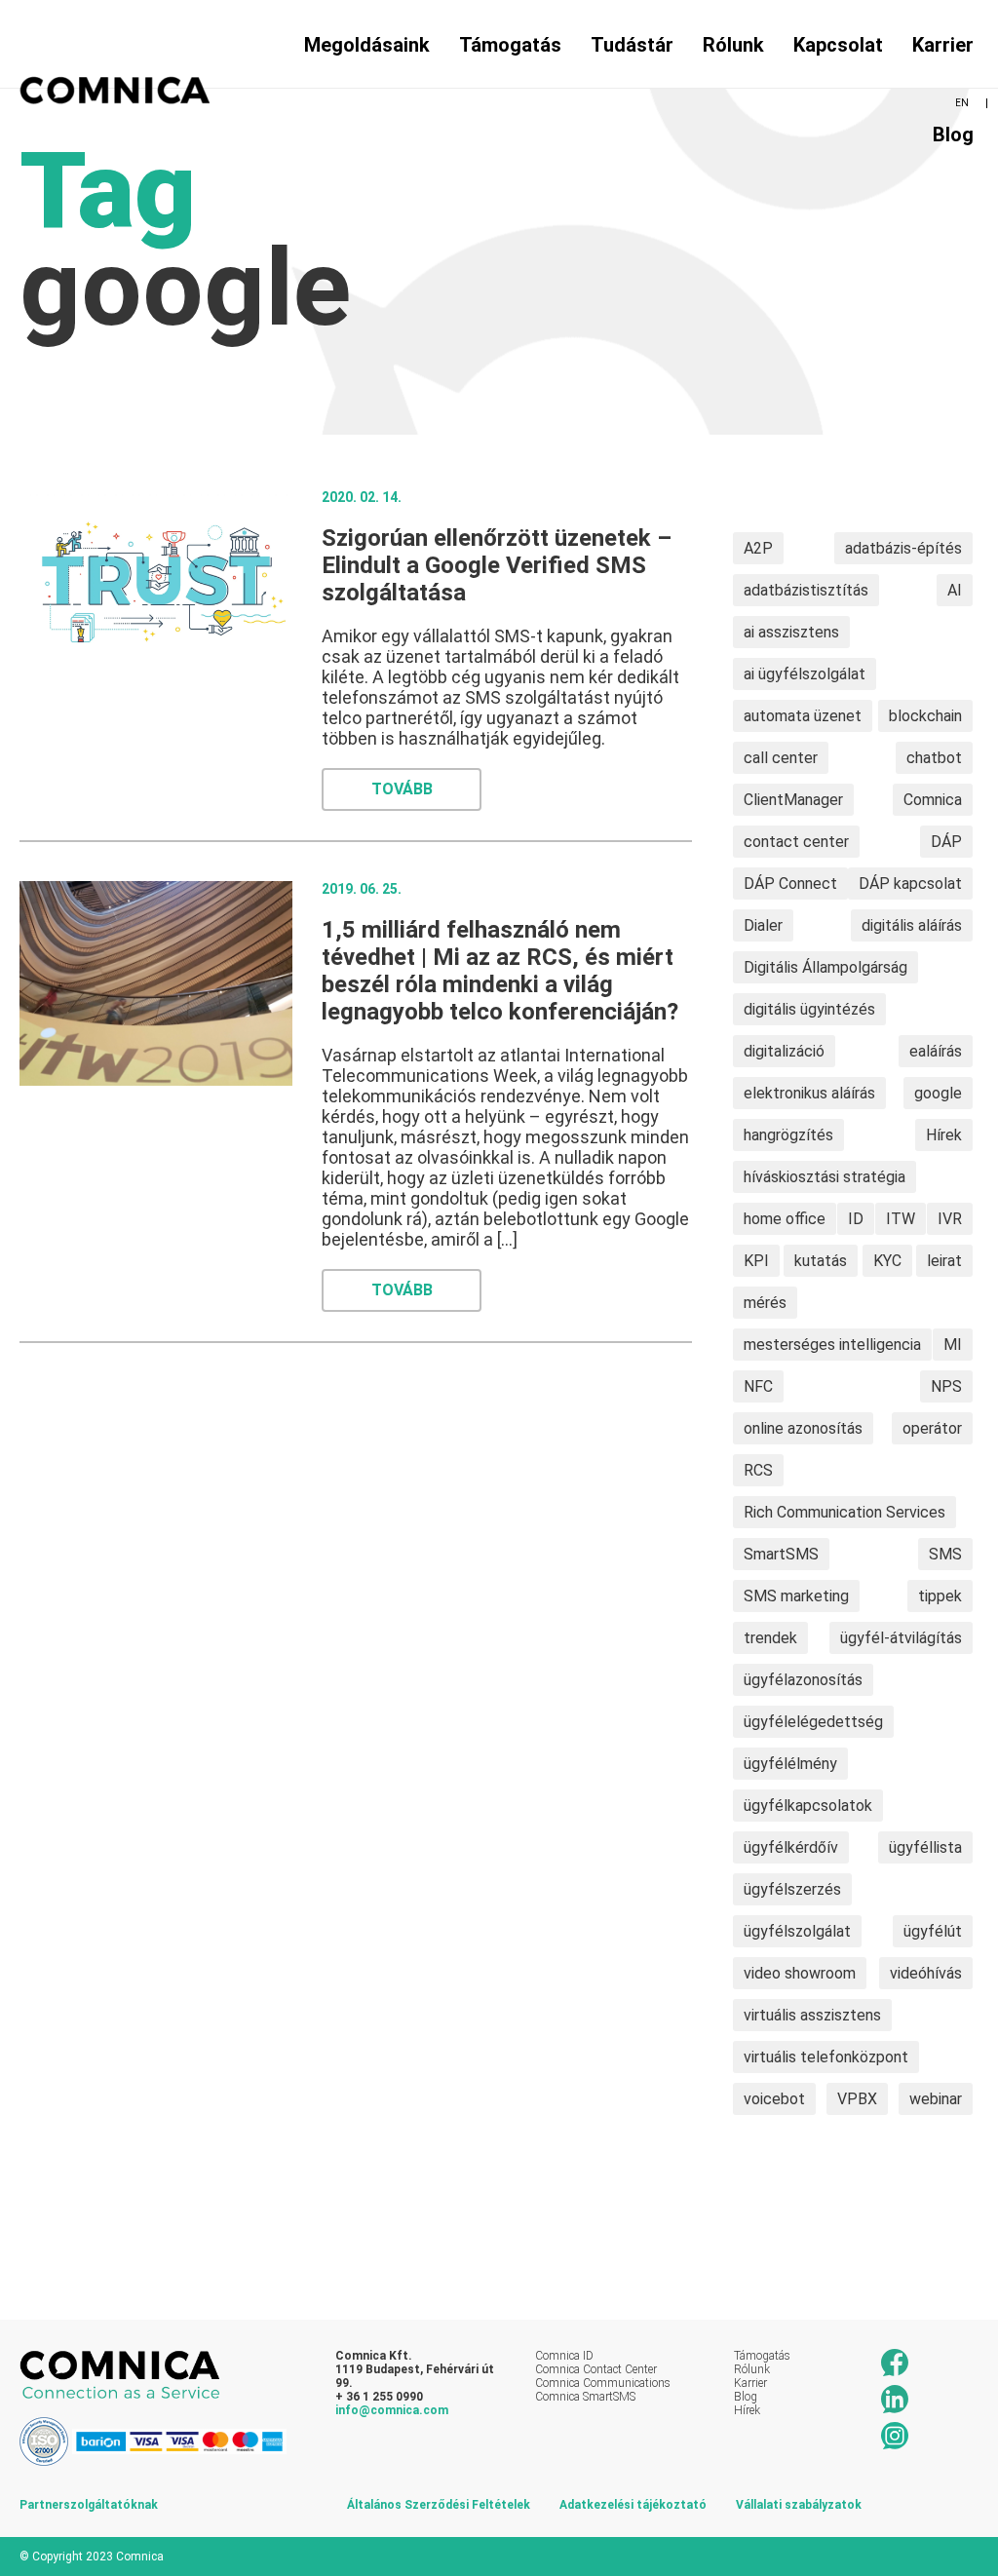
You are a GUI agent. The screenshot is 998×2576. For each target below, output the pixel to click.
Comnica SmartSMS (585, 2397)
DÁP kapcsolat (910, 884)
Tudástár (632, 45)
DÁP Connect (790, 884)
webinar (936, 2099)
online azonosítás (803, 1428)
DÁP (946, 842)
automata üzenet (803, 716)
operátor (932, 1428)
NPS (946, 1386)
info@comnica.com (392, 2410)
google (938, 1093)
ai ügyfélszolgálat (805, 674)
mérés (765, 1303)
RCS (758, 1470)
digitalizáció (784, 1051)
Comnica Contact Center (596, 2369)
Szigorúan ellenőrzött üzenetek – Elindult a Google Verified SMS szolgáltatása (497, 565)
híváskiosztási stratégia (825, 1177)
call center (781, 758)
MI (953, 1345)
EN (962, 103)
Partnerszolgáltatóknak (89, 2505)
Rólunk (733, 45)
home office (785, 1219)
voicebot (774, 2099)
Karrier (943, 45)
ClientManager (793, 800)
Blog (953, 135)
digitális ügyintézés (809, 1009)
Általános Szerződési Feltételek (439, 2505)
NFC (758, 1386)
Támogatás (762, 2356)
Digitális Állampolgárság (825, 967)
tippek (940, 1596)
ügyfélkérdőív (791, 1847)
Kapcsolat (838, 45)
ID (856, 1219)
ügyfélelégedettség (813, 1722)
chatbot (934, 758)
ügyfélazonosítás (803, 1680)
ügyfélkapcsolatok (808, 1806)
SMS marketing (796, 1596)
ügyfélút (933, 1931)
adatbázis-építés (903, 548)
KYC (887, 1261)
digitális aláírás (912, 925)
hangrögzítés (788, 1135)
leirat (944, 1261)
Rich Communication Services (844, 1512)
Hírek (944, 1135)
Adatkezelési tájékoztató (633, 2505)
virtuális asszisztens (812, 2015)
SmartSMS (781, 1554)
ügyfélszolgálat (797, 1931)
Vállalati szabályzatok (799, 2505)
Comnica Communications (603, 2383)
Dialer (763, 925)
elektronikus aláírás (809, 1093)
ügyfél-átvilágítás (901, 1638)
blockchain (925, 716)
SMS (945, 1554)
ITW (901, 1219)
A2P (758, 548)
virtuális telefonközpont (826, 2057)
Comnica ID (564, 2356)
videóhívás (926, 1973)
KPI (756, 1261)
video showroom (800, 1973)
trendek (770, 1638)
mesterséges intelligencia (832, 1345)
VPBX (857, 2099)
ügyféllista (925, 1847)
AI (955, 590)
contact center (796, 842)
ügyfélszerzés (792, 1889)
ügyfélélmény (790, 1764)
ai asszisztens (791, 632)
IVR (950, 1219)
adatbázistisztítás (806, 590)
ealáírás (936, 1051)
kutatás (821, 1261)
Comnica (933, 800)
